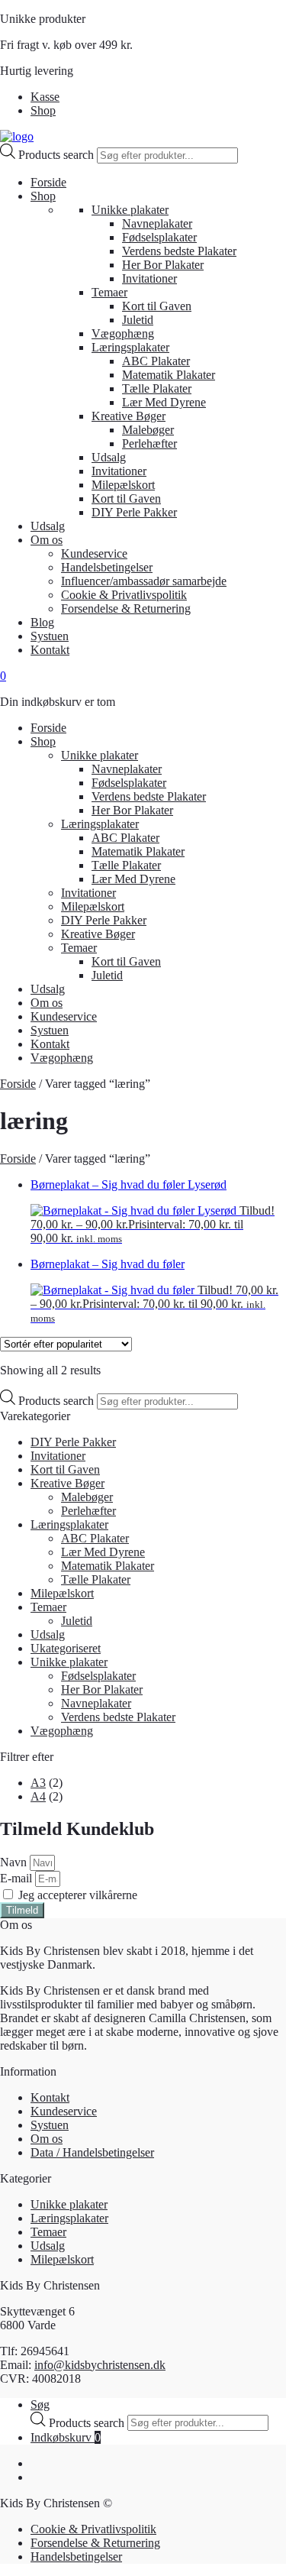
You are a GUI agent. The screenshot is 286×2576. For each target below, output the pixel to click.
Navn (15, 1862)
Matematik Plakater (169, 375)
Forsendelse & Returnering (126, 608)
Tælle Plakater (157, 388)
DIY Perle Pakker (134, 512)
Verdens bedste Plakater (179, 251)
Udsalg (109, 457)
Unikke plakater (130, 210)
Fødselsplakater (159, 237)
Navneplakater (157, 223)
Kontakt (50, 650)
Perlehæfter (149, 443)
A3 (38, 1783)
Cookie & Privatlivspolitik (124, 595)
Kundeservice (94, 553)
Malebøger (148, 430)
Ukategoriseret (66, 1648)
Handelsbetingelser (107, 567)
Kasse (45, 97)
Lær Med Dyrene (164, 402)
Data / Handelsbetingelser (92, 2152)
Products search (58, 155)
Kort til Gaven (157, 306)
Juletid (138, 320)
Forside (48, 182)
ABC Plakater (156, 361)
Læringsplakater (130, 347)
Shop (43, 110)
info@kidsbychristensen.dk (100, 2365)
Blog (42, 622)
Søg (40, 2404)
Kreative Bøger (129, 416)
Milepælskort (123, 485)
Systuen (50, 636)
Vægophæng (123, 333)
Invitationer (149, 278)
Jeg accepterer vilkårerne (78, 1895)
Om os (47, 540)
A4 (38, 1796)
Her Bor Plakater (163, 265)
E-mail (18, 1878)
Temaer (109, 292)
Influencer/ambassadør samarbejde (144, 581)
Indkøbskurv (66, 2437)
